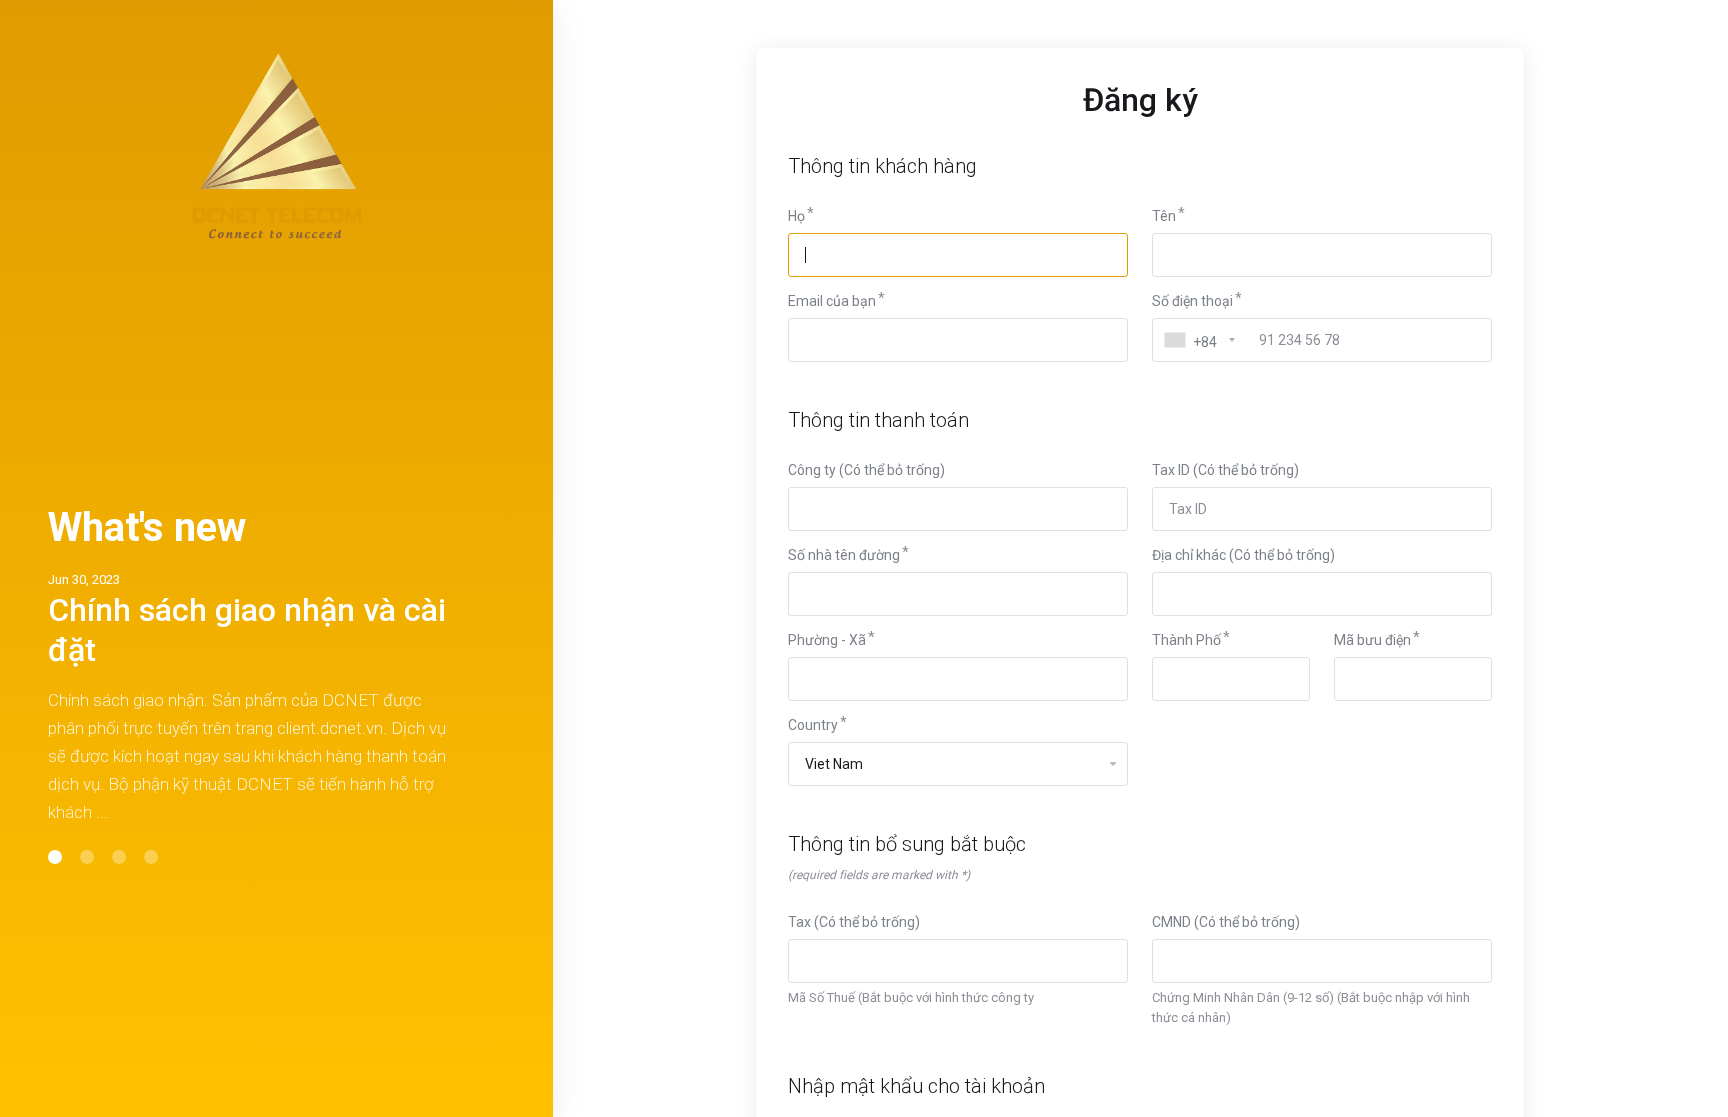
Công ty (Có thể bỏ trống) (866, 470)
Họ (796, 216)
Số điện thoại (1192, 301)
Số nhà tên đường (844, 555)
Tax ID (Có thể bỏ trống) (1225, 470)
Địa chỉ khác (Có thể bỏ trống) (1243, 555)
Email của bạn (832, 301)
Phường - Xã (827, 640)
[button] (55, 857)
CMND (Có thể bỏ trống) (1226, 922)
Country (813, 725)
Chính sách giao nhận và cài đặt (247, 630)
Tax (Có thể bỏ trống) (854, 922)
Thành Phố (1186, 640)
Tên (1164, 216)
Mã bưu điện (1372, 640)
